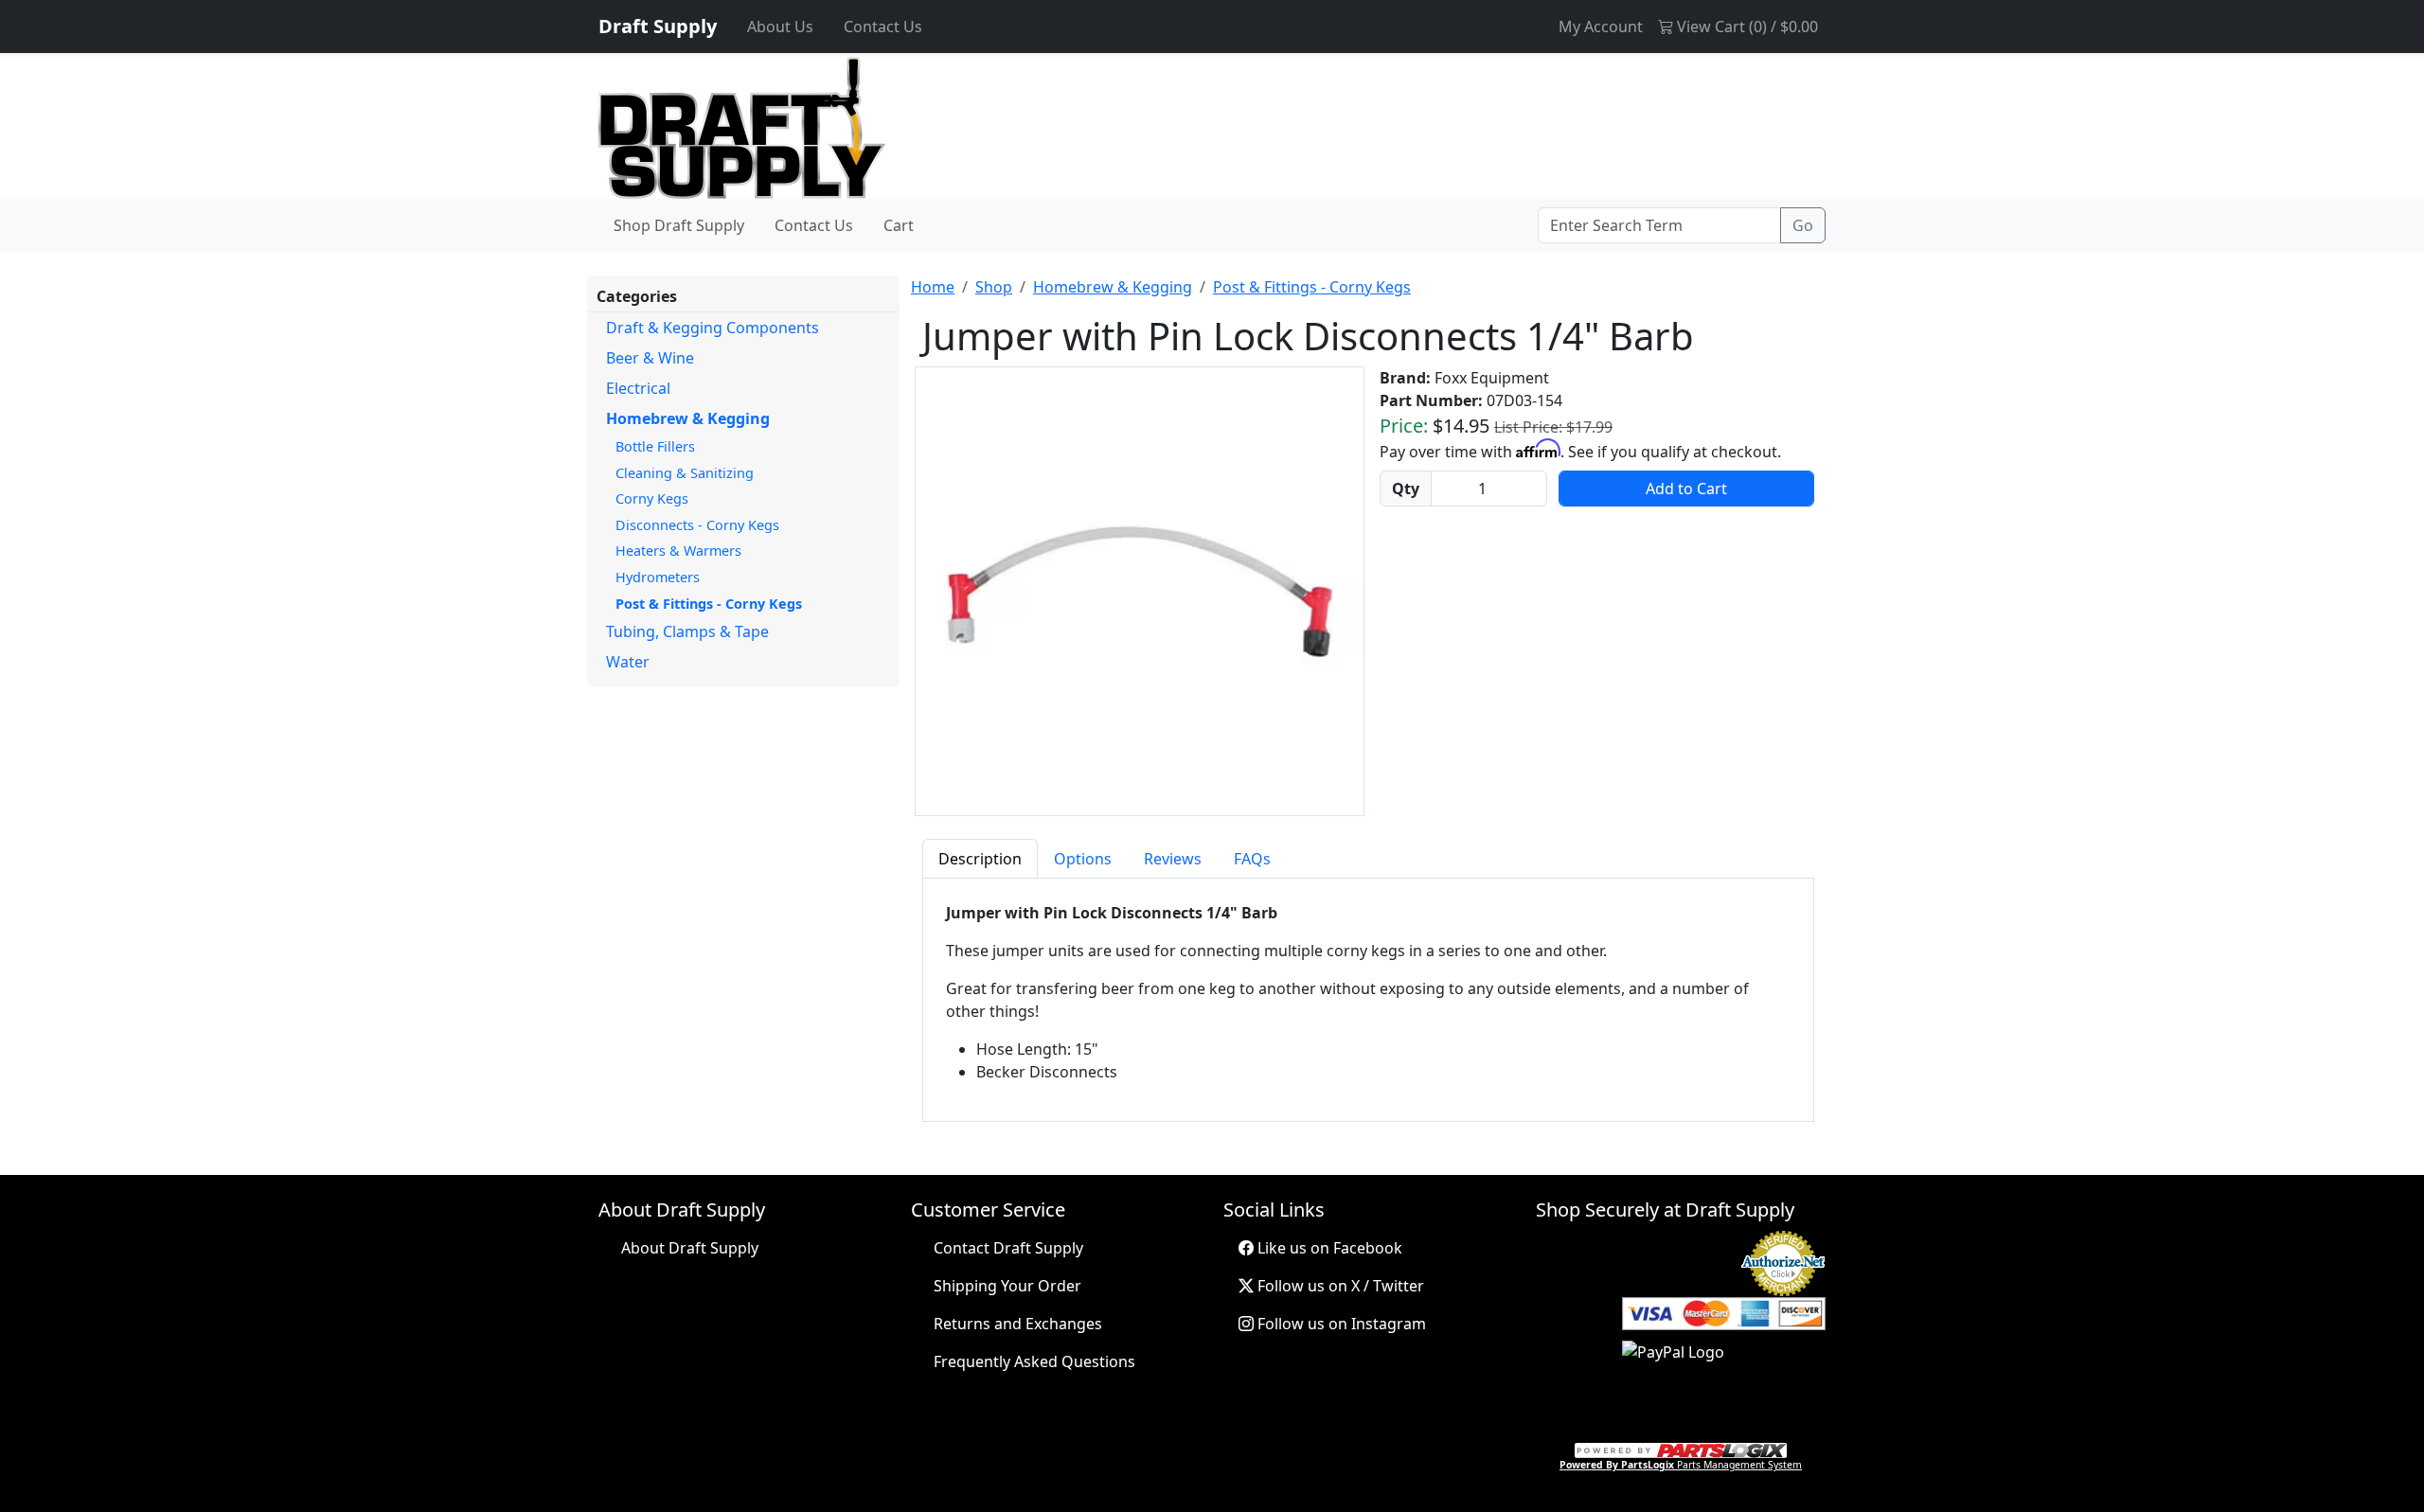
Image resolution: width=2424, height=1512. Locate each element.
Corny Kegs (652, 498)
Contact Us (883, 27)
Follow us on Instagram (1340, 1324)
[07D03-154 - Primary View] (1140, 592)
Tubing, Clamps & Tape (687, 631)
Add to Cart (1686, 489)
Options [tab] (1083, 859)
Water (628, 662)
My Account (1601, 27)
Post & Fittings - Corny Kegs (709, 604)
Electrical (638, 388)
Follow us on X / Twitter (1339, 1286)
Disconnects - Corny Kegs (697, 525)
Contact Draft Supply (1008, 1248)
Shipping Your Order (1007, 1286)
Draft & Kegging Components (713, 328)
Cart (899, 225)
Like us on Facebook (1328, 1248)
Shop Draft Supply (679, 225)
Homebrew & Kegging (688, 418)
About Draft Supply (690, 1248)
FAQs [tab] (1252, 859)
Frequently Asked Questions (1034, 1361)
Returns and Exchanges (1018, 1324)
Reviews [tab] (1173, 859)
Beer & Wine (650, 358)
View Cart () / (1746, 27)
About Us (780, 27)
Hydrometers (658, 577)
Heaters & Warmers (678, 551)
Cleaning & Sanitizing (685, 473)
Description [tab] (980, 859)
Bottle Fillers (655, 446)
